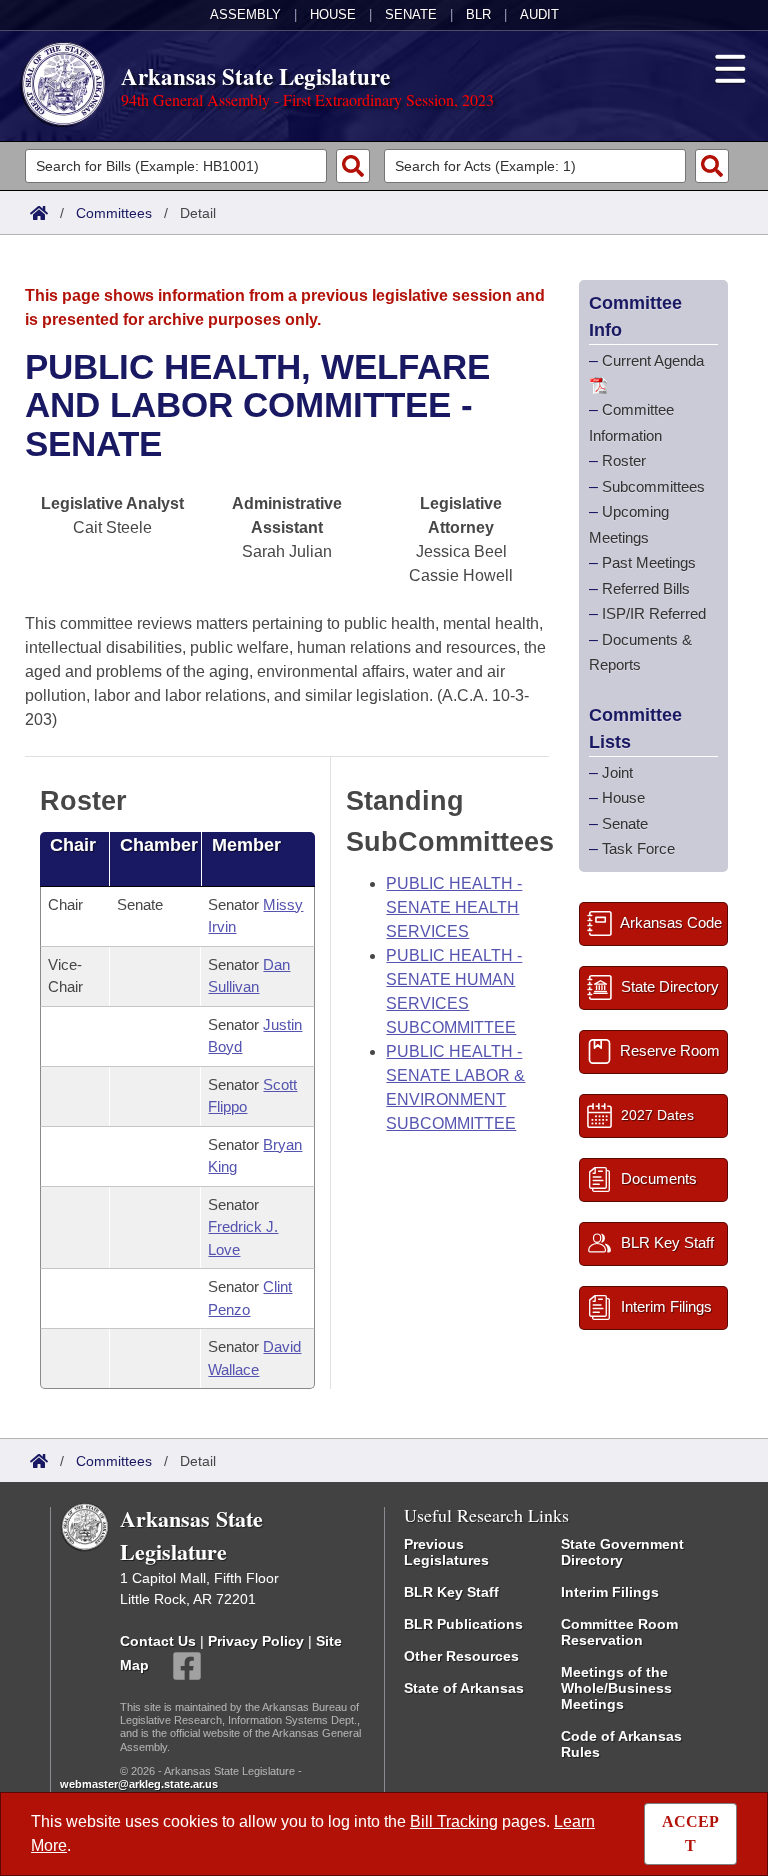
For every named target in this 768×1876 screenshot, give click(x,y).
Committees (114, 213)
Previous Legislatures (446, 1552)
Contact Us (158, 1641)
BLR (478, 14)
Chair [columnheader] (73, 845)
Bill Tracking (454, 1821)
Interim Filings (610, 1592)
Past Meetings (649, 562)
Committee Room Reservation (619, 1632)
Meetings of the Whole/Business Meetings (616, 1688)
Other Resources (461, 1656)
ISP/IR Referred (654, 613)
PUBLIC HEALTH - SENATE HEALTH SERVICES (454, 907)
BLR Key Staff (451, 1592)
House (333, 14)
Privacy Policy (256, 1641)
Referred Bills (646, 588)
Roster (624, 460)
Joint (617, 772)
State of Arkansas (464, 1688)
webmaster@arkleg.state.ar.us (139, 1784)
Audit (539, 14)
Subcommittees (653, 486)
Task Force (638, 848)
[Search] (353, 166)
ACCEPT (690, 1833)
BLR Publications (463, 1624)
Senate (411, 14)
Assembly (245, 14)
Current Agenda (653, 360)
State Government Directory (622, 1552)
